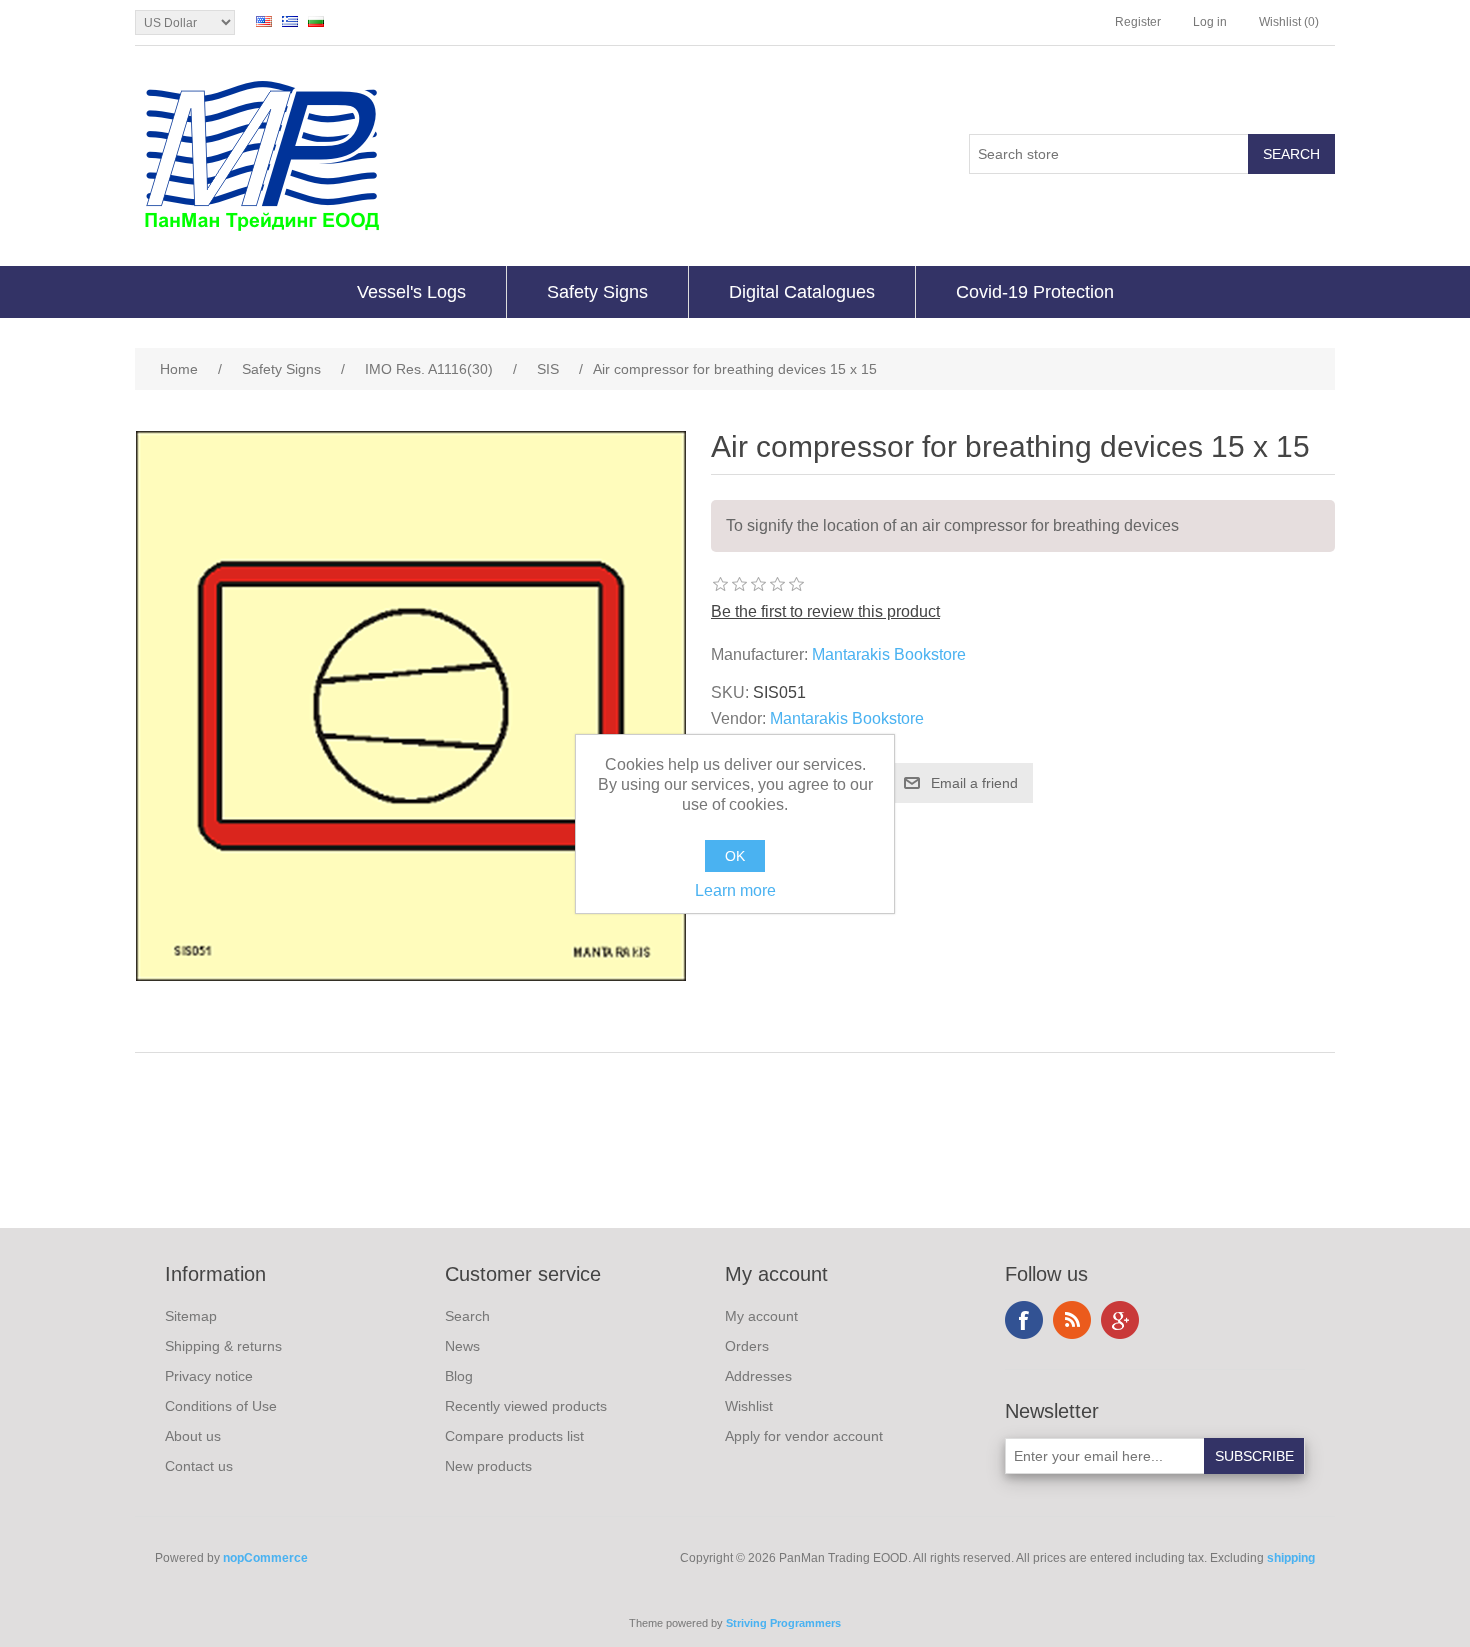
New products (488, 1466)
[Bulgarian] (316, 21)
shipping (1291, 1558)
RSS (1072, 1320)
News (462, 1346)
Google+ (1120, 1320)
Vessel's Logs (411, 292)
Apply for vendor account (804, 1436)
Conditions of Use (221, 1406)
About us (193, 1436)
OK (735, 856)
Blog (459, 1376)
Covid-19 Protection (1035, 292)
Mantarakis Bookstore (889, 654)
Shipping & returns (223, 1346)
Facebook (1024, 1320)
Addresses (758, 1376)
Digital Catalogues (802, 292)
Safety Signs (597, 292)
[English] (264, 21)
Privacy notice (209, 1376)
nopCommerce (265, 1558)
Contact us (199, 1466)
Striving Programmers (783, 1623)
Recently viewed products (526, 1406)
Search (467, 1316)
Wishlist (749, 1406)
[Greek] (290, 21)
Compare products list (514, 1436)
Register (1138, 22)
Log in (1210, 22)
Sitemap (191, 1316)
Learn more (735, 890)
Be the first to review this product (825, 611)
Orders (747, 1346)
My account (761, 1316)
